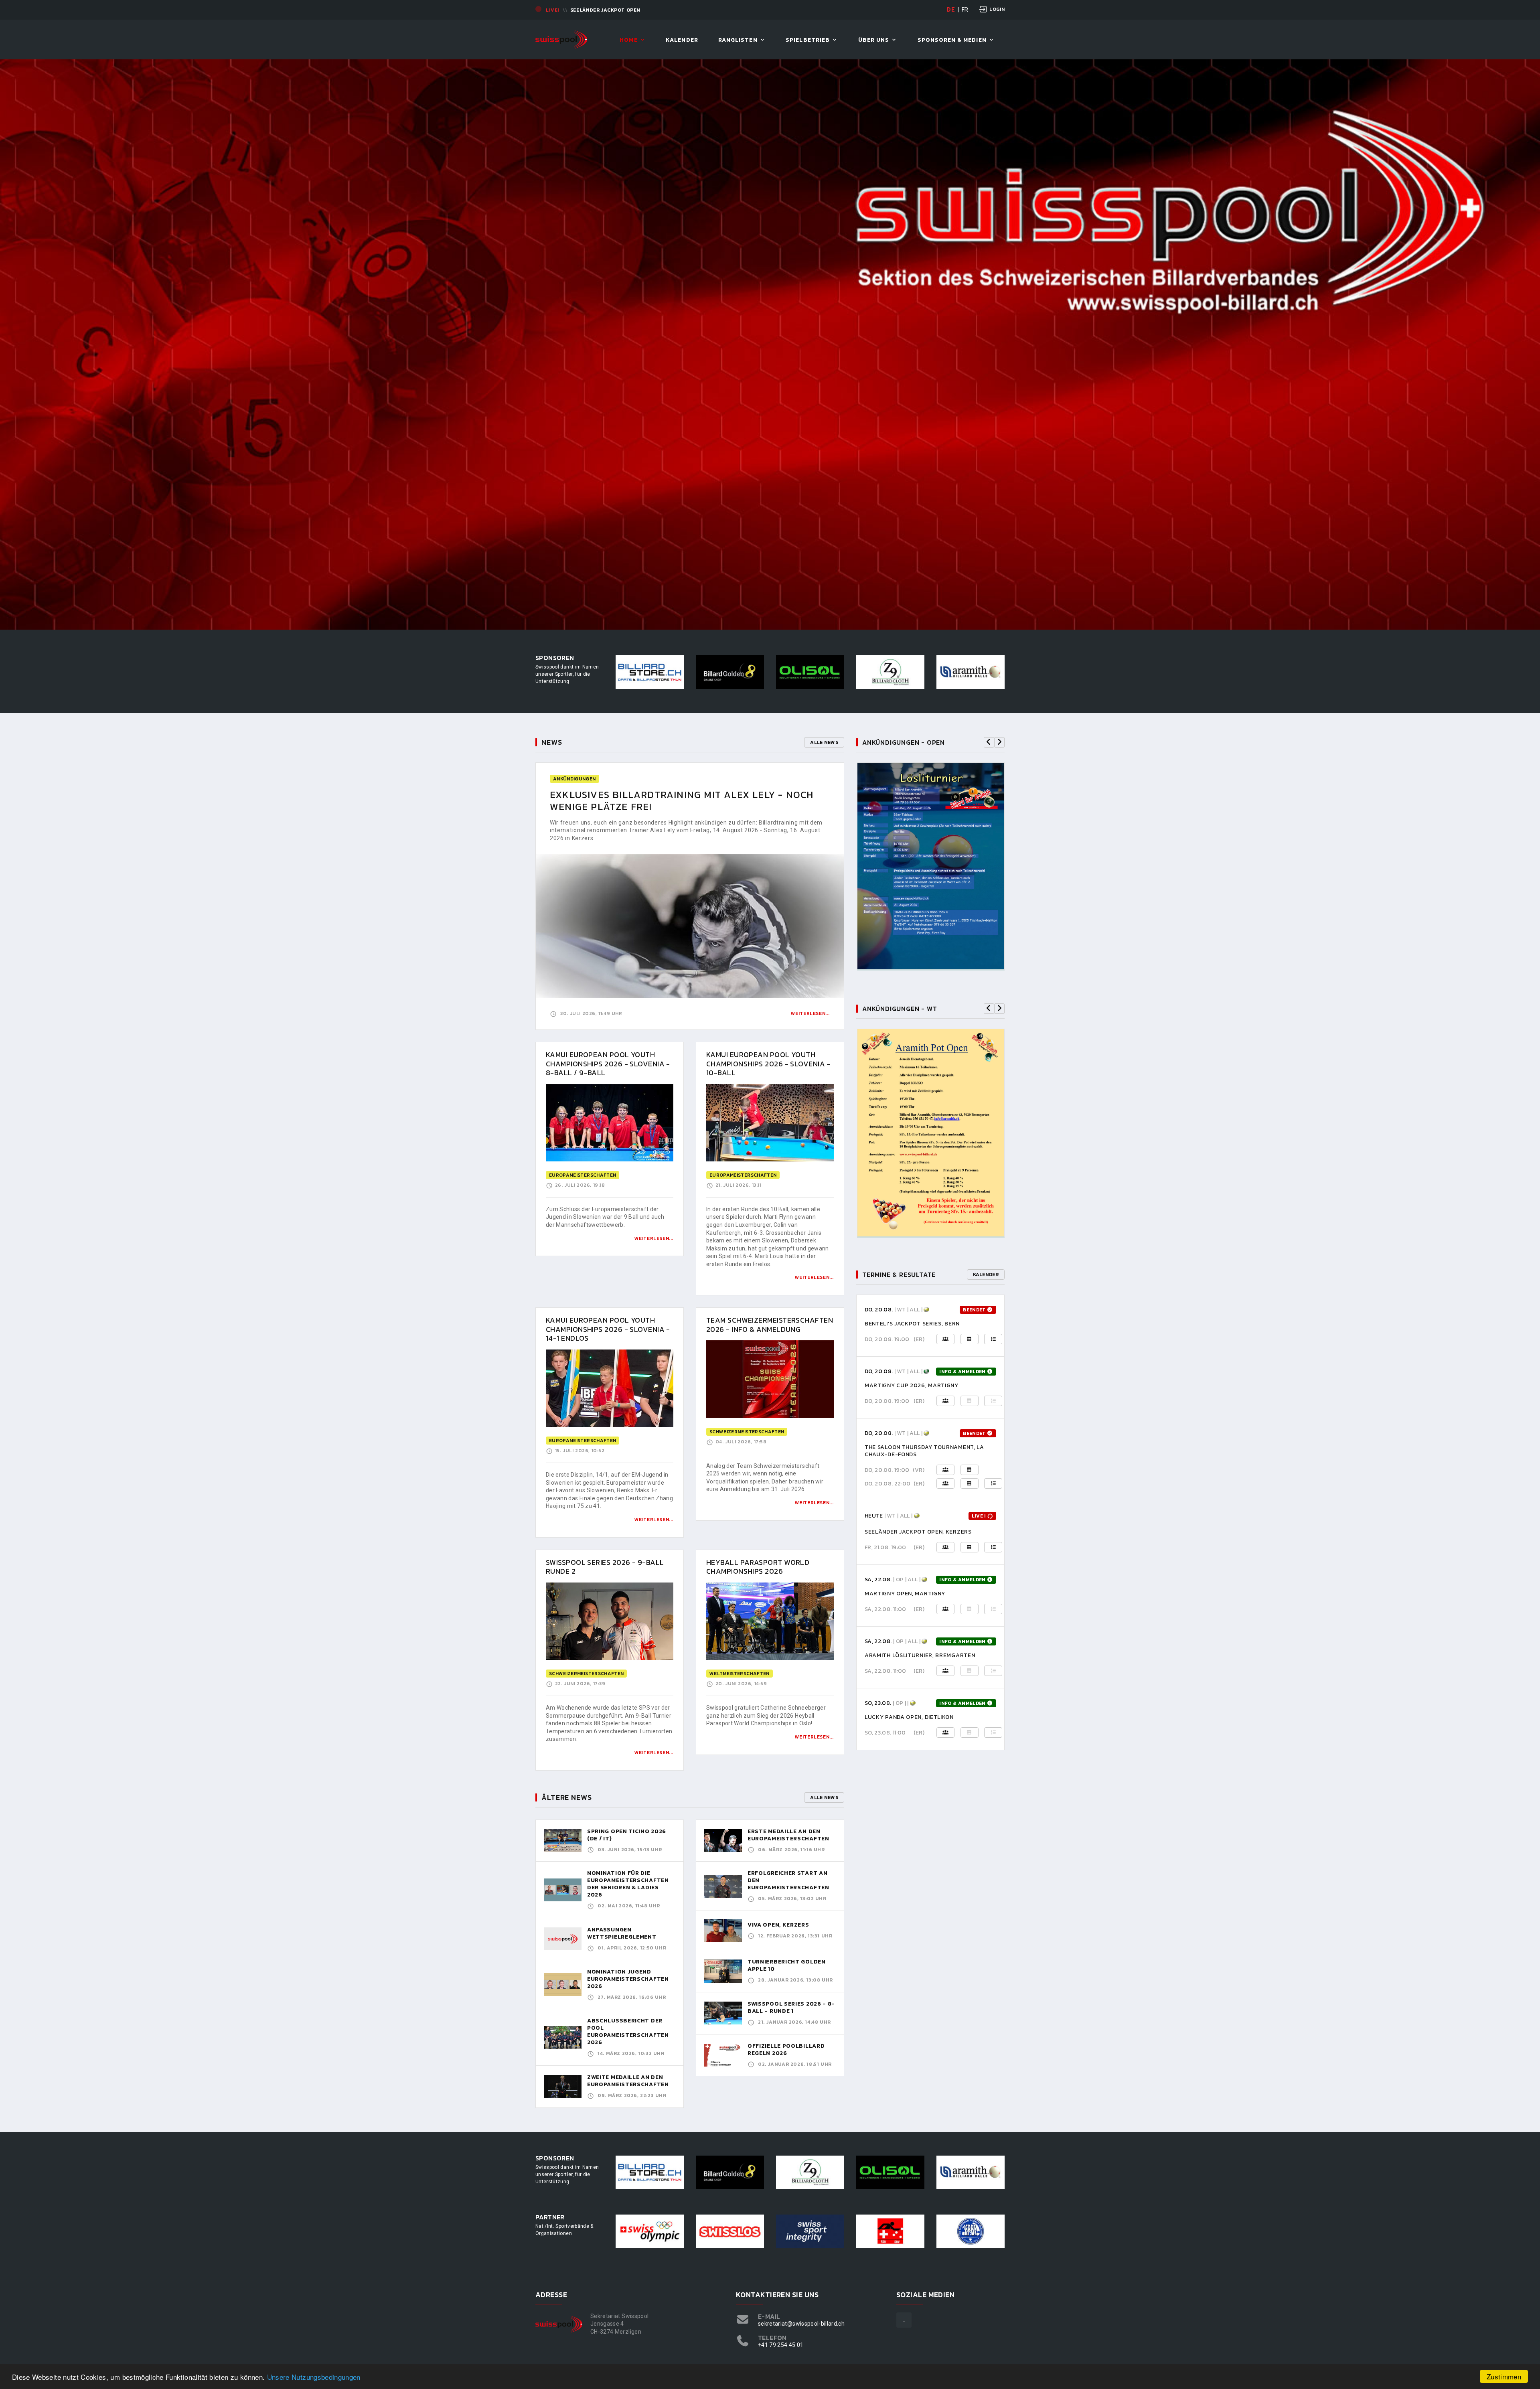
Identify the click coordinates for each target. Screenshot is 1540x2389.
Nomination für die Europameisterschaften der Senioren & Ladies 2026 (628, 1884)
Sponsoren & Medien (952, 40)
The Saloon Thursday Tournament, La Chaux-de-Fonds (924, 1451)
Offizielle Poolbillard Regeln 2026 (786, 2050)
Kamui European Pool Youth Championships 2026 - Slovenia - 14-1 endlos (608, 1329)
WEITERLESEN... (654, 1238)
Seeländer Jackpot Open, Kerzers (918, 1532)
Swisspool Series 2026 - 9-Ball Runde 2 (605, 1567)
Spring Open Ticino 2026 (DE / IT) (627, 1835)
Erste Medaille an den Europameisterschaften (788, 1835)
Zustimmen (1504, 2376)
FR (965, 10)
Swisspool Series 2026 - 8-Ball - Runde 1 (791, 2007)
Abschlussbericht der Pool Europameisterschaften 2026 (628, 2031)
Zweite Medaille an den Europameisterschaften (628, 2081)
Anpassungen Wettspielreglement (622, 1933)
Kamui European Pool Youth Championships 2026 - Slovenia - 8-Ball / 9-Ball (608, 1064)
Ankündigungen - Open (904, 742)
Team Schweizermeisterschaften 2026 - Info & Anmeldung (770, 1325)
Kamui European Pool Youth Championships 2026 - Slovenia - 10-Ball (768, 1064)
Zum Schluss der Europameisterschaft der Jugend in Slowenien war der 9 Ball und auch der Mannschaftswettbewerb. (605, 1217)
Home (628, 40)
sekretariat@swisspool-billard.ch (801, 2324)
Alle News (824, 742)
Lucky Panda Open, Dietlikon (909, 1717)
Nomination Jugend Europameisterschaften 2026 (628, 1979)
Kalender (682, 40)
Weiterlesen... (810, 1013)
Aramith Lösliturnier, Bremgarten (920, 1655)
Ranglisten (738, 40)
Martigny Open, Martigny (905, 1594)
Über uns (874, 40)
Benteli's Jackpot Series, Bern (912, 1324)
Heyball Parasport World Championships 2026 (758, 1567)
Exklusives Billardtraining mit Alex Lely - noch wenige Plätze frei (682, 801)
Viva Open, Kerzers (778, 1925)
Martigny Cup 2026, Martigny (912, 1385)
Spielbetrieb (808, 40)
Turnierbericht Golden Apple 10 (787, 1965)
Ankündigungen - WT (900, 1009)
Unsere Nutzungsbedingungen (314, 2377)
